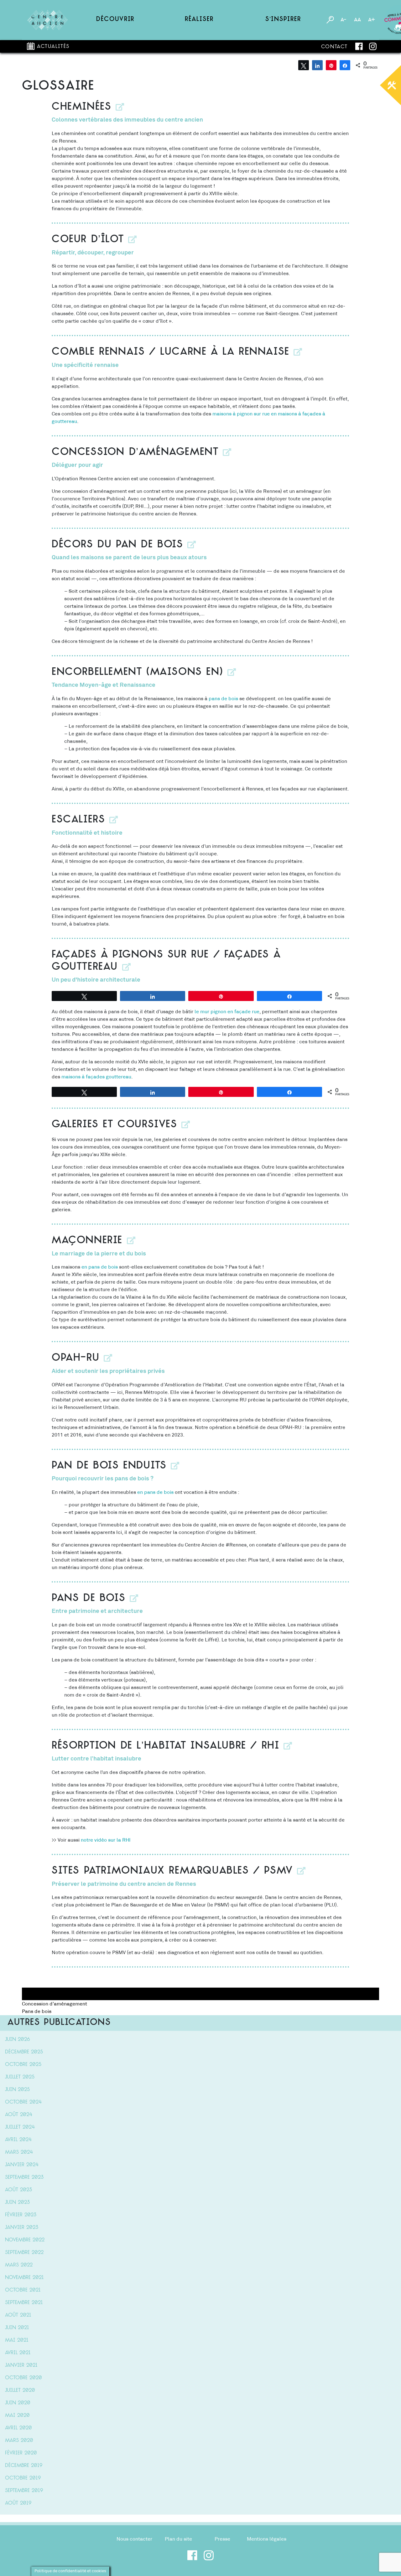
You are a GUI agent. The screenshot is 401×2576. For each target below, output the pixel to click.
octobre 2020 (23, 2378)
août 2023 (18, 2190)
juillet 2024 (20, 2127)
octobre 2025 (23, 2065)
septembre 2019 (24, 2491)
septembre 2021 (24, 2303)
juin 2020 (18, 2403)
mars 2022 (19, 2265)
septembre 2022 (24, 2253)
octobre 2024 (23, 2102)
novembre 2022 (25, 2240)
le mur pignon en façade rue (227, 1012)
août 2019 (18, 2503)
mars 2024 (19, 2152)
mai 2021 (17, 2340)
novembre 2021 (24, 2278)
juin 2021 (17, 2328)
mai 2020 (17, 2416)
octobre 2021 (23, 2290)
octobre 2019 (23, 2478)
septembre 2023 (24, 2177)
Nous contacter (134, 2539)
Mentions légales (267, 2539)
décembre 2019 (24, 2466)
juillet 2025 (20, 2077)
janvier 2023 (22, 2228)
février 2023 (21, 2215)
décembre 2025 (24, 2052)
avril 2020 (18, 2428)
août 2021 (18, 2315)
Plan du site (178, 2539)
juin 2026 (17, 2040)
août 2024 (19, 2115)
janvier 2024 (22, 2165)
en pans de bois (100, 1267)
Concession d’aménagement (55, 2004)
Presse (222, 2539)
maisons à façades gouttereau (96, 1077)
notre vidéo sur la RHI (106, 1840)
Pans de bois (37, 2011)
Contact (334, 47)
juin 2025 (17, 2090)
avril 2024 (18, 2140)
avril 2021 (18, 2353)
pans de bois (223, 699)
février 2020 (21, 2453)
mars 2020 (19, 2441)
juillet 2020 (20, 2391)
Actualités (53, 47)
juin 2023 (17, 2203)
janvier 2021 (21, 2365)
